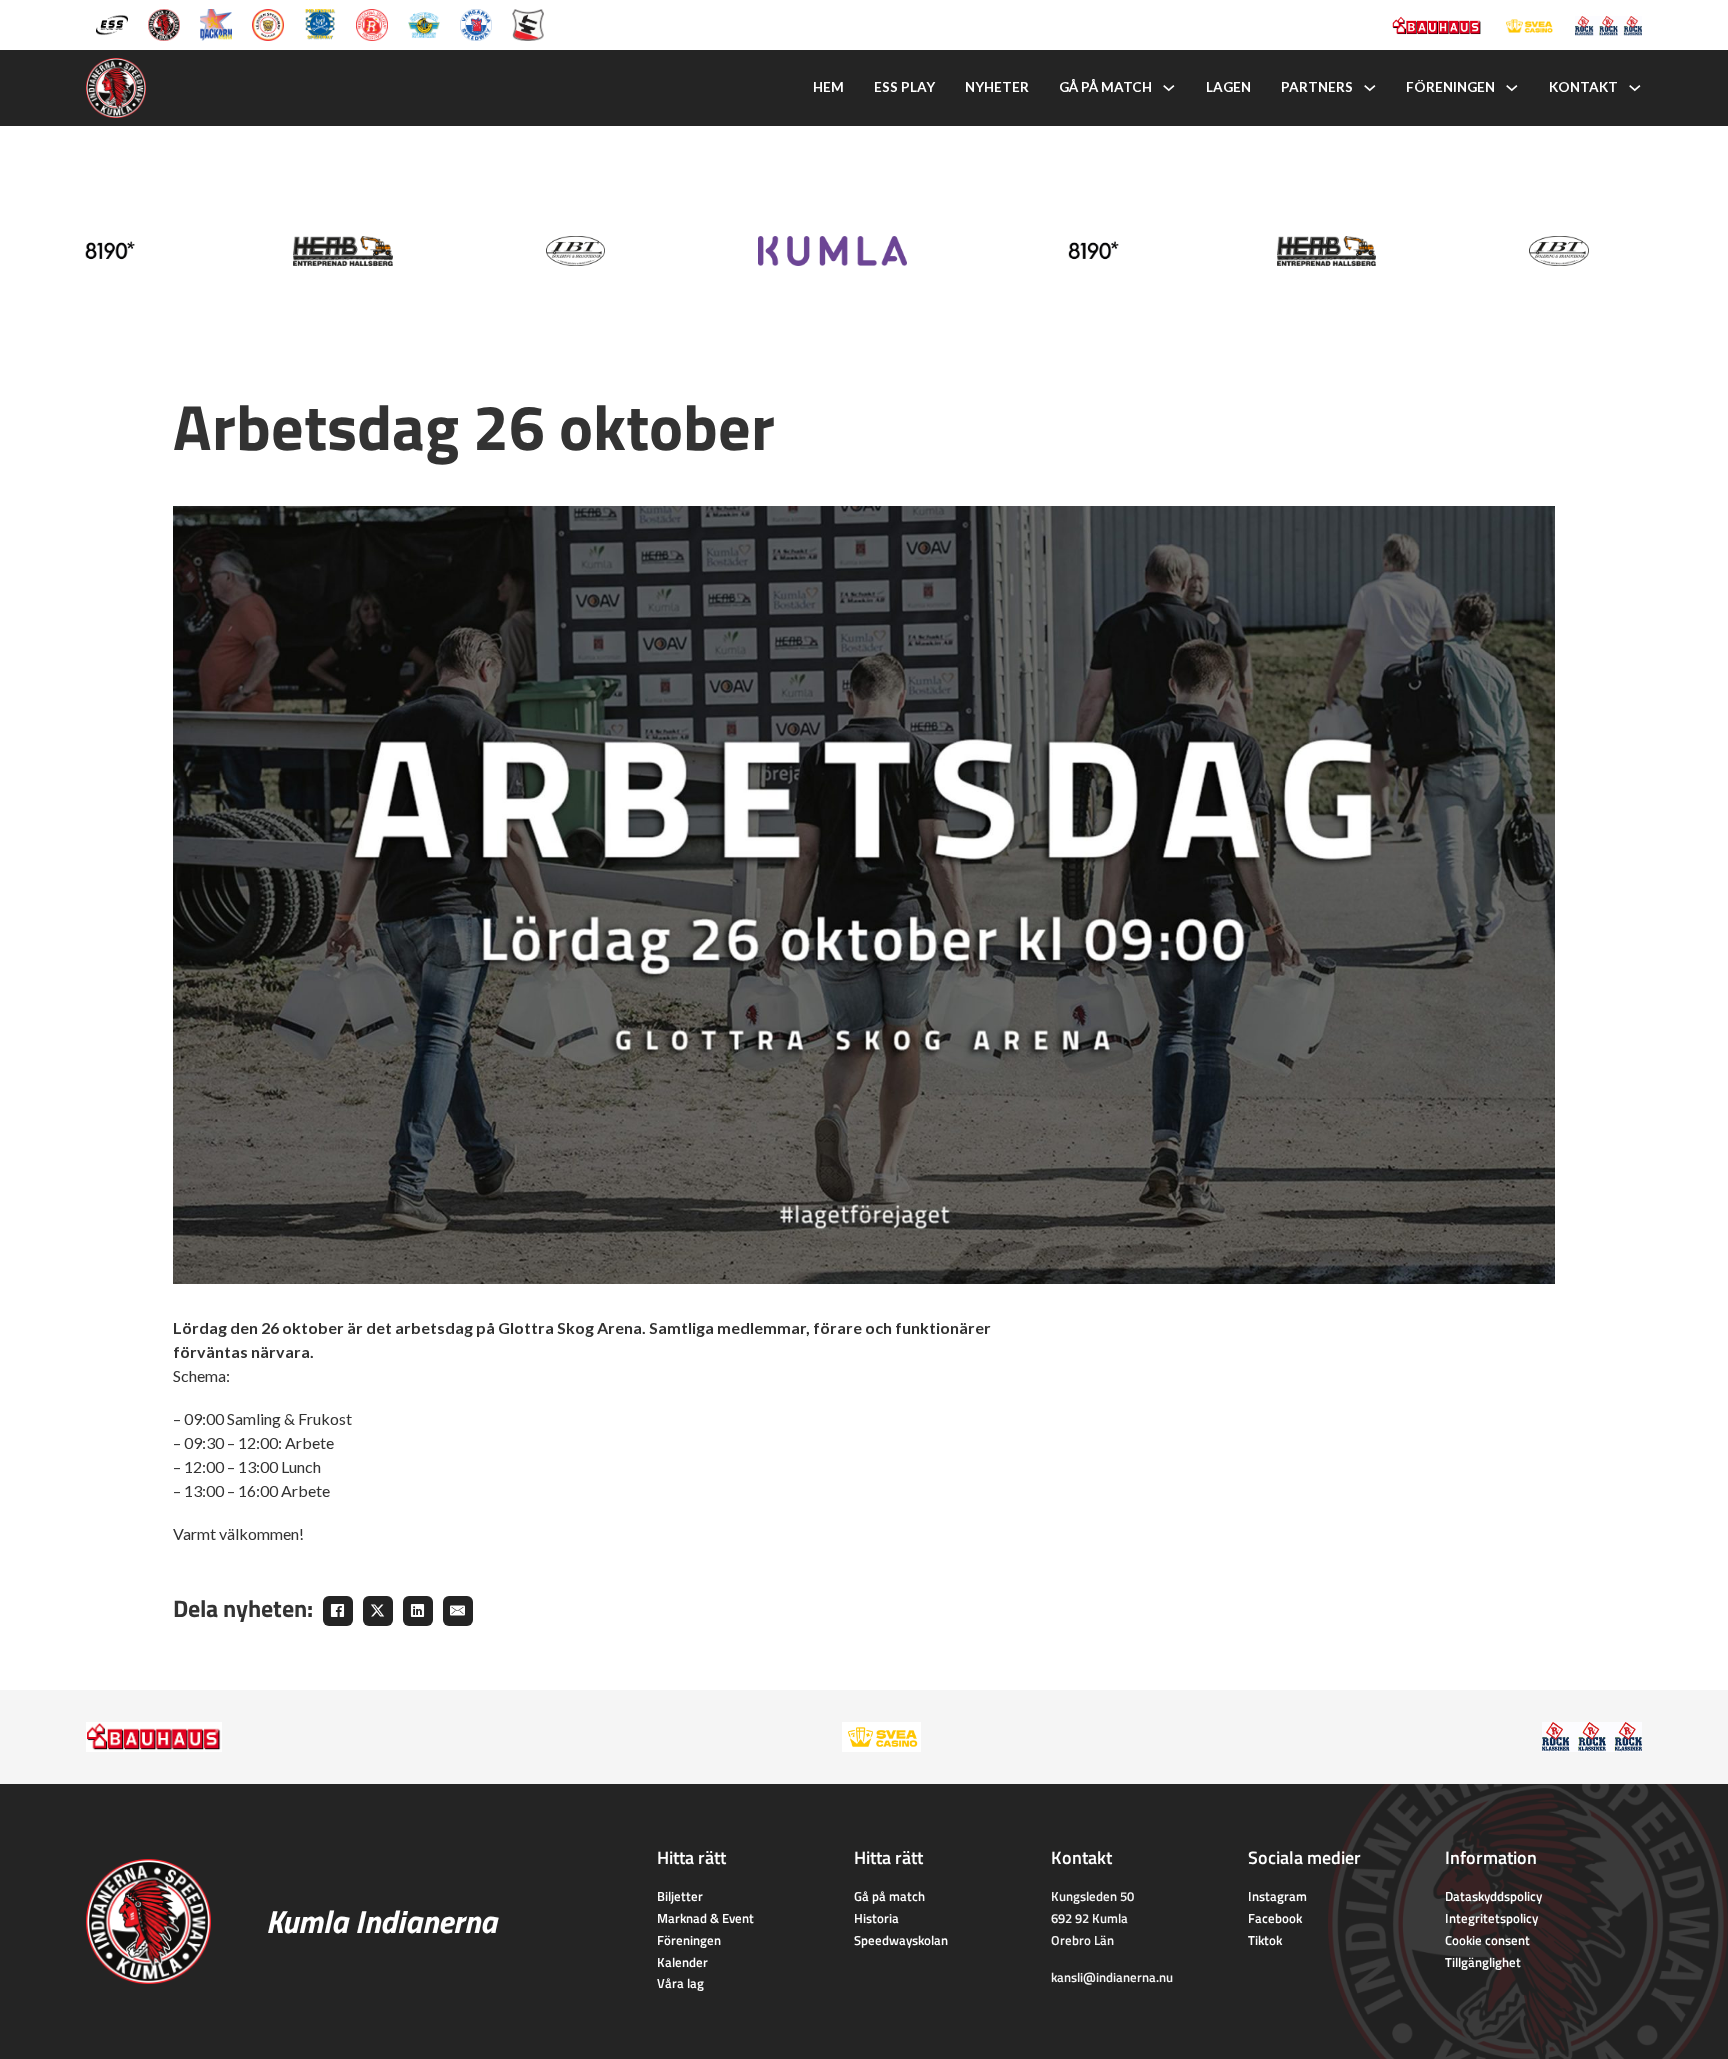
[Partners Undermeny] (1370, 88)
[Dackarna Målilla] (216, 23)
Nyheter (997, 87)
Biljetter (680, 1896)
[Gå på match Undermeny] (1169, 88)
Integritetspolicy (1491, 1918)
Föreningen (1450, 87)
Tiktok (1265, 1940)
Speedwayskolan (901, 1940)
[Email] (458, 1611)
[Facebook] (338, 1611)
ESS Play (904, 87)
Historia (876, 1918)
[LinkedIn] (418, 1611)
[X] (378, 1611)
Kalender (682, 1962)
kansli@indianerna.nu (1112, 1977)
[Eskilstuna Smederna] (528, 23)
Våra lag (680, 1983)
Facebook (1275, 1918)
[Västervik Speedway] (424, 23)
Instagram (1277, 1896)
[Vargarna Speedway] (476, 23)
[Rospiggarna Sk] (372, 23)
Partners (1317, 87)
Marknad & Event (705, 1918)
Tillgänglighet (1483, 1962)
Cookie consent (1487, 1940)
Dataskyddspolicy (1493, 1896)
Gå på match (1105, 87)
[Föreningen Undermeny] (1512, 88)
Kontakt (1583, 87)
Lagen (1228, 87)
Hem (828, 87)
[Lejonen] (268, 23)
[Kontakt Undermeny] (1635, 88)
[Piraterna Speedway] (320, 23)
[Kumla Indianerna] (164, 23)
